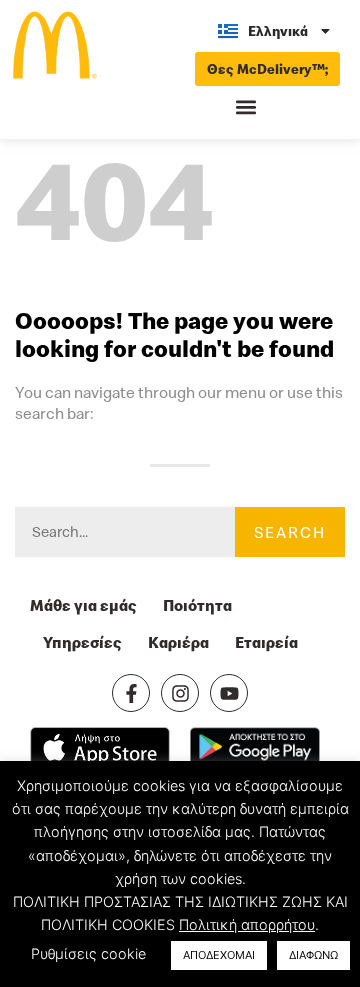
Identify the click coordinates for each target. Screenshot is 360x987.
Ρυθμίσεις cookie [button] (88, 953)
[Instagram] (180, 693)
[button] (246, 107)
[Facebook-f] (131, 693)
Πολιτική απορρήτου (247, 924)
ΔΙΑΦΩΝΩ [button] (313, 955)
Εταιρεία (266, 642)
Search (290, 532)
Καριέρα (178, 642)
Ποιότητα (197, 605)
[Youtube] (229, 693)
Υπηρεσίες (82, 642)
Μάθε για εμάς (83, 605)
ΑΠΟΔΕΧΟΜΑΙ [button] (219, 955)
